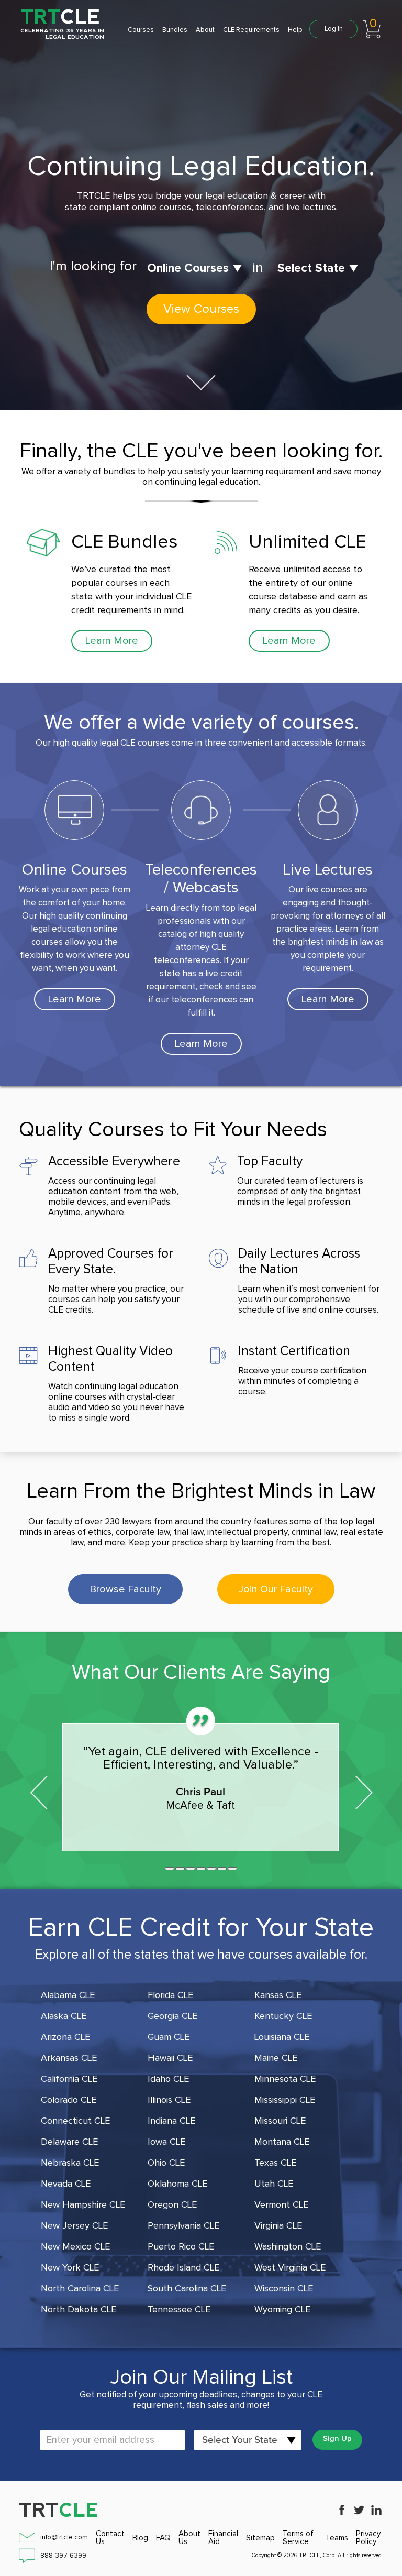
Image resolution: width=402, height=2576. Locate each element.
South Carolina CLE (187, 2289)
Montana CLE (282, 2142)
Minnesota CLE (285, 2079)
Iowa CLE (166, 2142)
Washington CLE (288, 2247)
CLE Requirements (251, 30)
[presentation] (38, 1790)
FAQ (163, 2538)
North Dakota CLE (79, 2310)
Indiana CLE (171, 2121)
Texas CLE (275, 2163)
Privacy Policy (368, 2538)
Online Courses (188, 269)
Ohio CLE (166, 2163)
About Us (189, 2538)
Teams (337, 2538)
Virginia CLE (278, 2226)
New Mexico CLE (75, 2247)
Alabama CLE (68, 1995)
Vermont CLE (281, 2205)
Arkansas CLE (69, 2058)
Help (295, 30)
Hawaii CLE (170, 2058)
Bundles (175, 30)
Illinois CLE (169, 2100)
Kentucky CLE (283, 2016)
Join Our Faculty (276, 1589)
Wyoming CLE (282, 2310)
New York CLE (70, 2268)
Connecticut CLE (75, 2121)
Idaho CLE (168, 2079)
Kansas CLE (278, 1995)
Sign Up (337, 2438)
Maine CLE (276, 2058)
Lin (376, 2510)
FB (342, 2510)
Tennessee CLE (179, 2310)
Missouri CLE (280, 2121)
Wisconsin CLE (284, 2289)
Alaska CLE (64, 2016)
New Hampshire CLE (83, 2205)
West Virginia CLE (290, 2268)
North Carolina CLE (80, 2289)
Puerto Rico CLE (181, 2247)
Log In (334, 29)
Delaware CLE (69, 2142)
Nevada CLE (66, 2184)
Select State (311, 269)
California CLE (69, 2079)
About (205, 30)
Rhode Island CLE (183, 2268)
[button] (170, 1869)
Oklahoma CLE (177, 2184)
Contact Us (110, 2538)
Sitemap (260, 2538)
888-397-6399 (63, 2556)
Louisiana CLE (282, 2037)
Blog (140, 2538)
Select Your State (240, 2440)
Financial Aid (223, 2538)
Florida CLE (170, 1995)
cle (59, 2510)
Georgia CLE (172, 2016)
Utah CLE (274, 2184)
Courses (141, 30)
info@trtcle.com (64, 2537)
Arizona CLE (65, 2037)
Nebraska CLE (70, 2163)
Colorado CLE (69, 2100)
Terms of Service (298, 2538)
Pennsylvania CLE (183, 2226)
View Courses (201, 309)
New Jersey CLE (74, 2226)
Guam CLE (169, 2037)
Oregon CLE (172, 2205)
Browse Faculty (125, 1589)
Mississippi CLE (285, 2100)
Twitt (359, 2510)
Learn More (112, 641)
